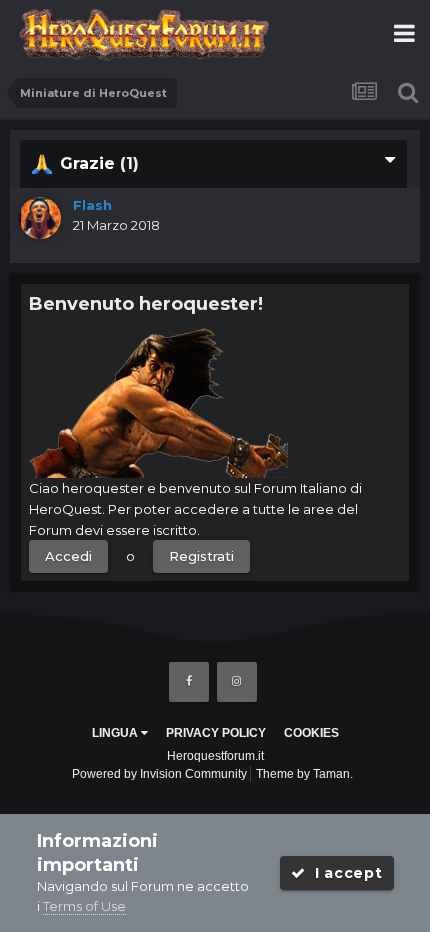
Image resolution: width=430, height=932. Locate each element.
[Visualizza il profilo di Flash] (40, 218)
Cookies (311, 733)
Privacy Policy (216, 733)
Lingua (116, 733)
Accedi (68, 556)
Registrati (201, 556)
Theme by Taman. (304, 774)
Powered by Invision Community (159, 774)
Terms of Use (84, 906)
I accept (343, 873)
